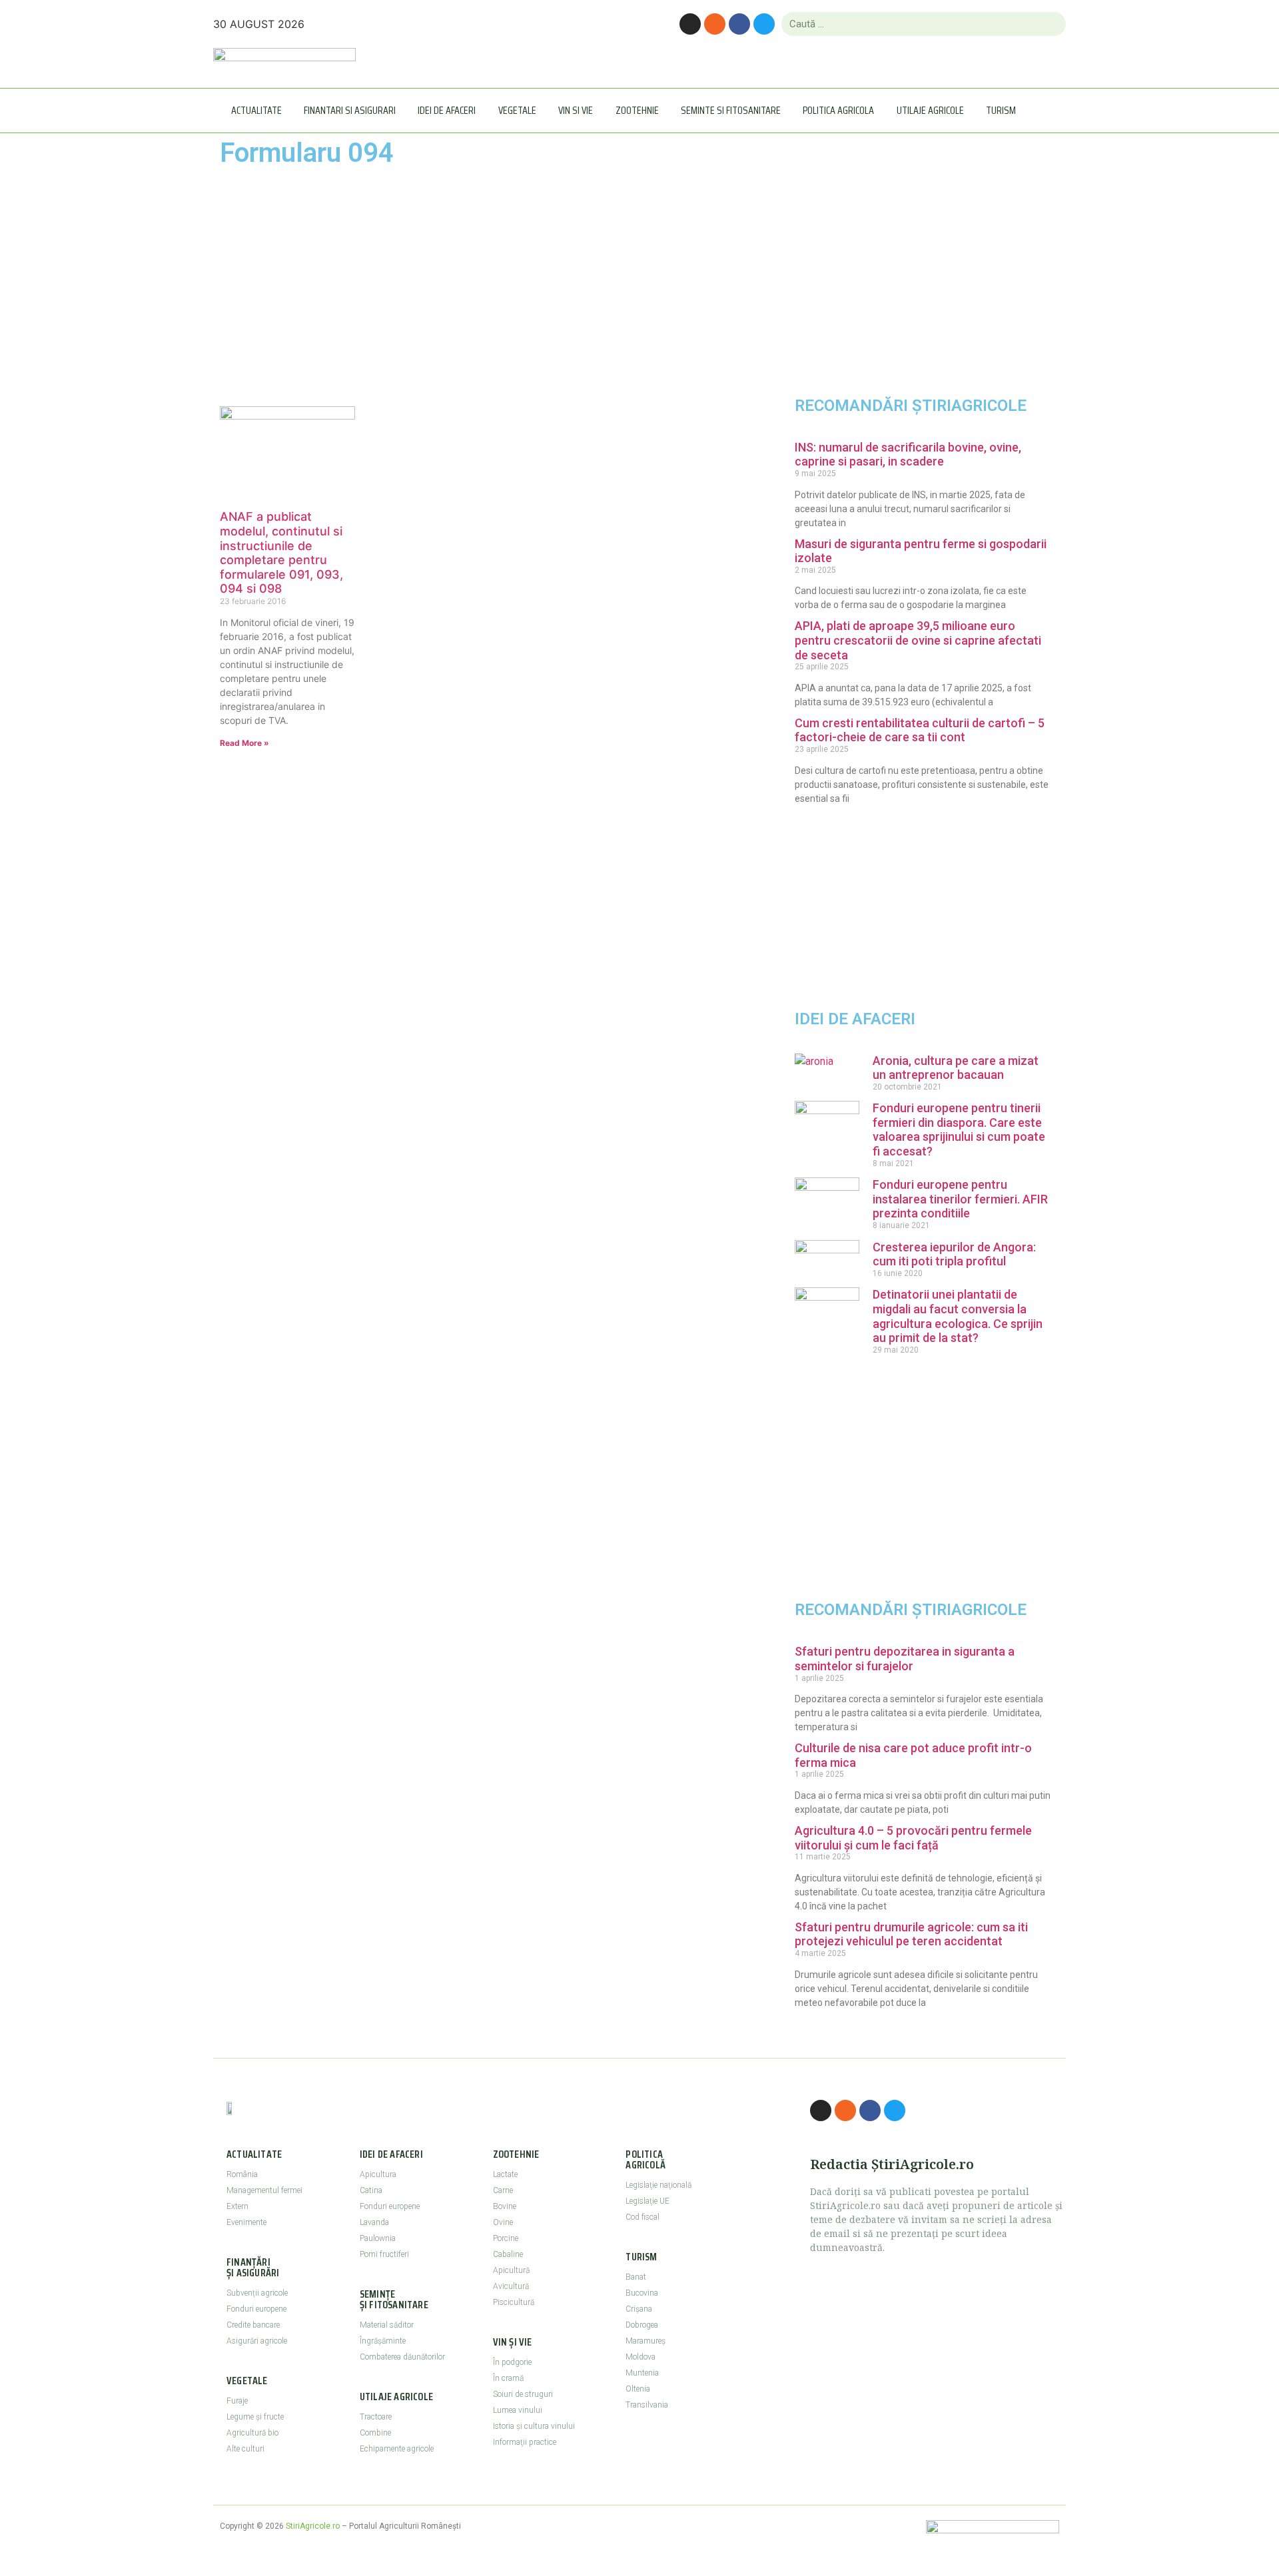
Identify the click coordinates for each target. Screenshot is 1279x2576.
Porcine (506, 2238)
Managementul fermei (264, 2190)
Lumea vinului (518, 2410)
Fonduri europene (256, 2309)
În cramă (508, 2378)
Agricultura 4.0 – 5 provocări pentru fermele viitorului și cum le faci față (913, 1838)
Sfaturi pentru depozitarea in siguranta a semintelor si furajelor (905, 1659)
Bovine (505, 2206)
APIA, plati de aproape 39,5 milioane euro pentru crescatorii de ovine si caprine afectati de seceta (918, 640)
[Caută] (1050, 24)
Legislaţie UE (647, 2201)
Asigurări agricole (257, 2341)
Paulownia (378, 2238)
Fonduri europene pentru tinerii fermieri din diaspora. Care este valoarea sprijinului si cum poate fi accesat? (959, 1129)
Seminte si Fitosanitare (731, 110)
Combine (375, 2433)
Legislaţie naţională (658, 2185)
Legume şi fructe (255, 2417)
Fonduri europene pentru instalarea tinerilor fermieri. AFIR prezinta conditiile (960, 1199)
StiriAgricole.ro (313, 2526)
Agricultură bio (252, 2433)
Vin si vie (576, 110)
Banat (636, 2277)
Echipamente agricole (397, 2449)
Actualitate (256, 110)
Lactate (505, 2174)
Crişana (639, 2309)
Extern (237, 2206)
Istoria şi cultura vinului (534, 2426)
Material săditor (387, 2325)
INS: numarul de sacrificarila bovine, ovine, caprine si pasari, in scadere (908, 455)
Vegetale (517, 110)
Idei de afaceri (447, 110)
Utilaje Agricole (930, 110)
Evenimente (246, 2222)
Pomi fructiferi (384, 2254)
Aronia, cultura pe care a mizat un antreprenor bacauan (956, 1068)
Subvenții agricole (257, 2293)
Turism (1001, 110)
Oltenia (638, 2389)
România (242, 2174)
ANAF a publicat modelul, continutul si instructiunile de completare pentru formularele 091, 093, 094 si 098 (281, 552)
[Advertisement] (355, 286)
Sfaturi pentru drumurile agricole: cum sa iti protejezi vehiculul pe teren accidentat (911, 1934)
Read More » (244, 743)
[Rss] (715, 24)
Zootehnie (637, 110)
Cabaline (508, 2254)
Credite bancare (253, 2325)
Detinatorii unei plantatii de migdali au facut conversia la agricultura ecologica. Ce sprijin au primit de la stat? (958, 1316)
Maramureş (645, 2341)
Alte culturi (245, 2449)
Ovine (503, 2222)
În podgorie (512, 2362)
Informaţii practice (525, 2442)
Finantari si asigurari (350, 110)
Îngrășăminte (383, 2341)
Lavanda (374, 2222)
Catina (371, 2190)
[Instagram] (690, 24)
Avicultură (511, 2286)
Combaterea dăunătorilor (402, 2357)
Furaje (237, 2401)
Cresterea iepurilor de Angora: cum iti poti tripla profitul (954, 1254)
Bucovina (642, 2293)
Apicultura (378, 2174)
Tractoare (376, 2417)
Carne (503, 2190)
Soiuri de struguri (523, 2394)
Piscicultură (514, 2302)
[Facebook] (739, 24)
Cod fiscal (642, 2217)
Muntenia (642, 2373)
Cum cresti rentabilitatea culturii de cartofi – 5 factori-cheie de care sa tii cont (920, 730)
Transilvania (647, 2405)
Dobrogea (642, 2325)
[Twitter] (764, 24)
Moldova (640, 2357)
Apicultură (511, 2270)
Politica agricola (838, 110)
